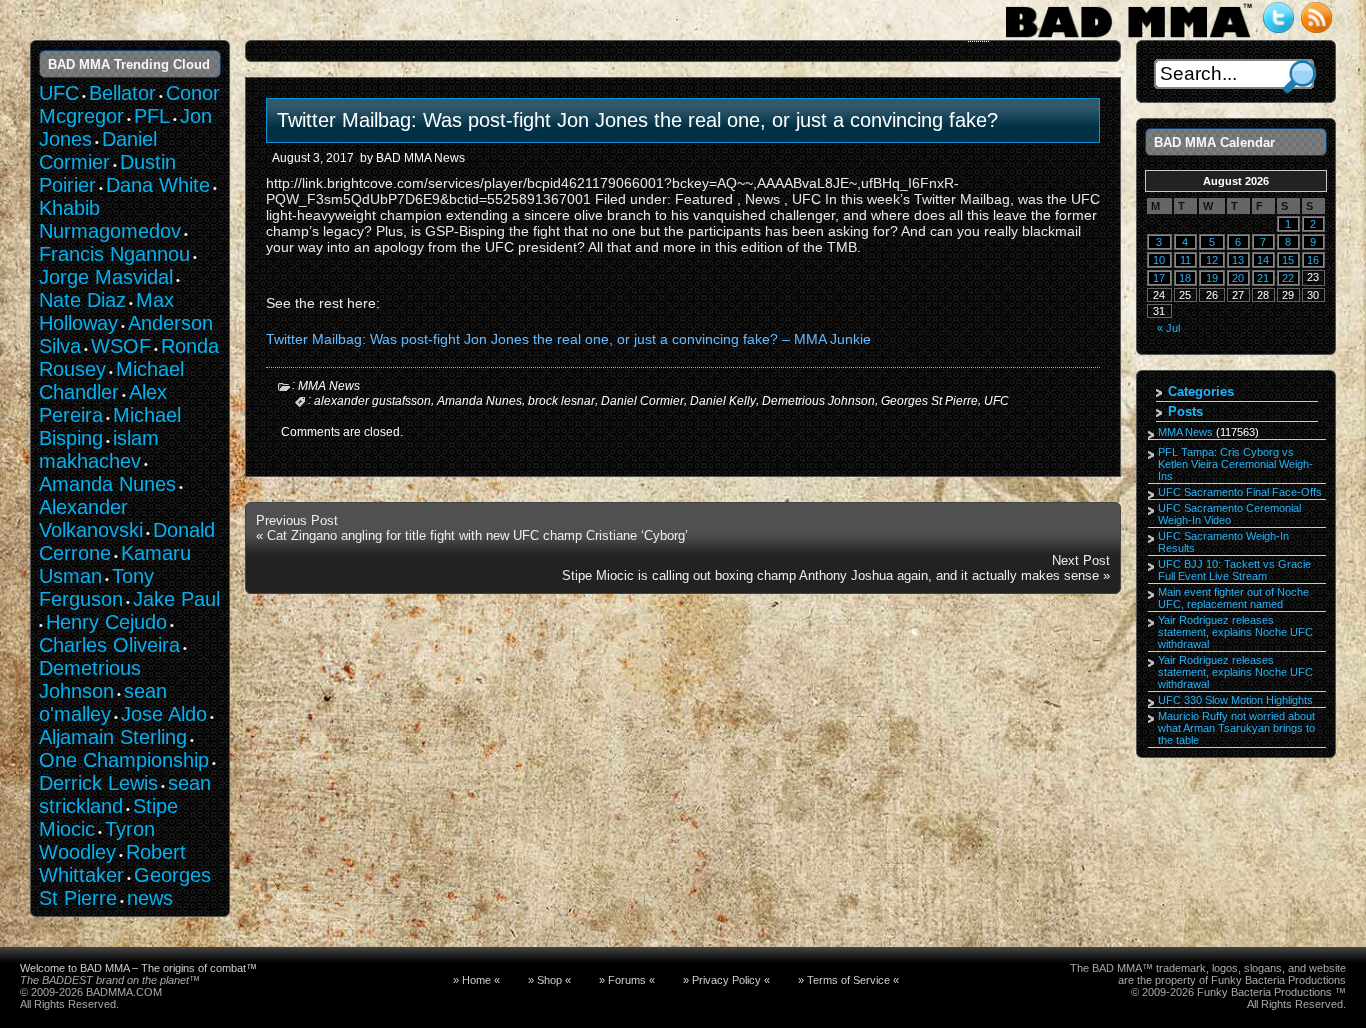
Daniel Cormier (642, 401)
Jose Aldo (164, 714)
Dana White (158, 185)
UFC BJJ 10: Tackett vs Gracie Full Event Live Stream (1234, 570)
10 (1159, 260)
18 (1185, 278)
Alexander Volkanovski (91, 518)
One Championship (124, 760)
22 (1288, 278)
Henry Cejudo (106, 622)
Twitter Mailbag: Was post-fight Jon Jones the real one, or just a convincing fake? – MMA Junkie (568, 339)
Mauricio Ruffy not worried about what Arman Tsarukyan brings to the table (1236, 728)
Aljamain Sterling (113, 737)
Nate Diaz (82, 300)
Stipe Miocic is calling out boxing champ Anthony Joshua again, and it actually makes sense (830, 575)
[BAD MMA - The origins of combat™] (1128, 38)
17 (1159, 278)
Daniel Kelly (723, 401)
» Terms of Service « (848, 980)
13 (1238, 260)
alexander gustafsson (372, 401)
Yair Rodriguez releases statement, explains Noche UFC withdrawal (1235, 632)
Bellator (122, 93)
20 (1238, 278)
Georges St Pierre (929, 401)
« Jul (1168, 328)
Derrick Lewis (98, 783)
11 (1185, 260)
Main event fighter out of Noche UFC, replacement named (1233, 598)
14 (1263, 260)
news (150, 898)
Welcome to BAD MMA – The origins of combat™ (138, 968)
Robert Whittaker (112, 863)
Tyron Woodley (97, 840)
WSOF (121, 346)
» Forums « (627, 980)
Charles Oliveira (109, 645)
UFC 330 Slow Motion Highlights (1235, 700)
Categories (1201, 391)
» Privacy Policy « (726, 980)
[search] (1299, 76)
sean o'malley (103, 702)
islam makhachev (99, 449)
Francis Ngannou (114, 254)
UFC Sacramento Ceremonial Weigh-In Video (1229, 514)
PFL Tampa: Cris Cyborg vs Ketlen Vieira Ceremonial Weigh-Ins (1235, 464)
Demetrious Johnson (818, 401)
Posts (1185, 411)
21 (1263, 278)
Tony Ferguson (96, 587)
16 (1313, 260)
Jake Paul (176, 599)
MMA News (329, 386)
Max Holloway (106, 311)
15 (1288, 260)
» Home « (476, 980)
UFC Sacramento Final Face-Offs (1240, 492)
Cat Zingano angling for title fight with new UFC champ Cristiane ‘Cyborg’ (477, 535)
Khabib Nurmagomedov (110, 219)
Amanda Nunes (479, 401)
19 (1212, 278)
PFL (152, 116)
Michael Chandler (111, 380)
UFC (996, 401)
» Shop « (549, 980)
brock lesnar (561, 401)
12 (1212, 260)
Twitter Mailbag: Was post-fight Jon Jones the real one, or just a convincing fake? (637, 120)
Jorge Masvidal (106, 277)
